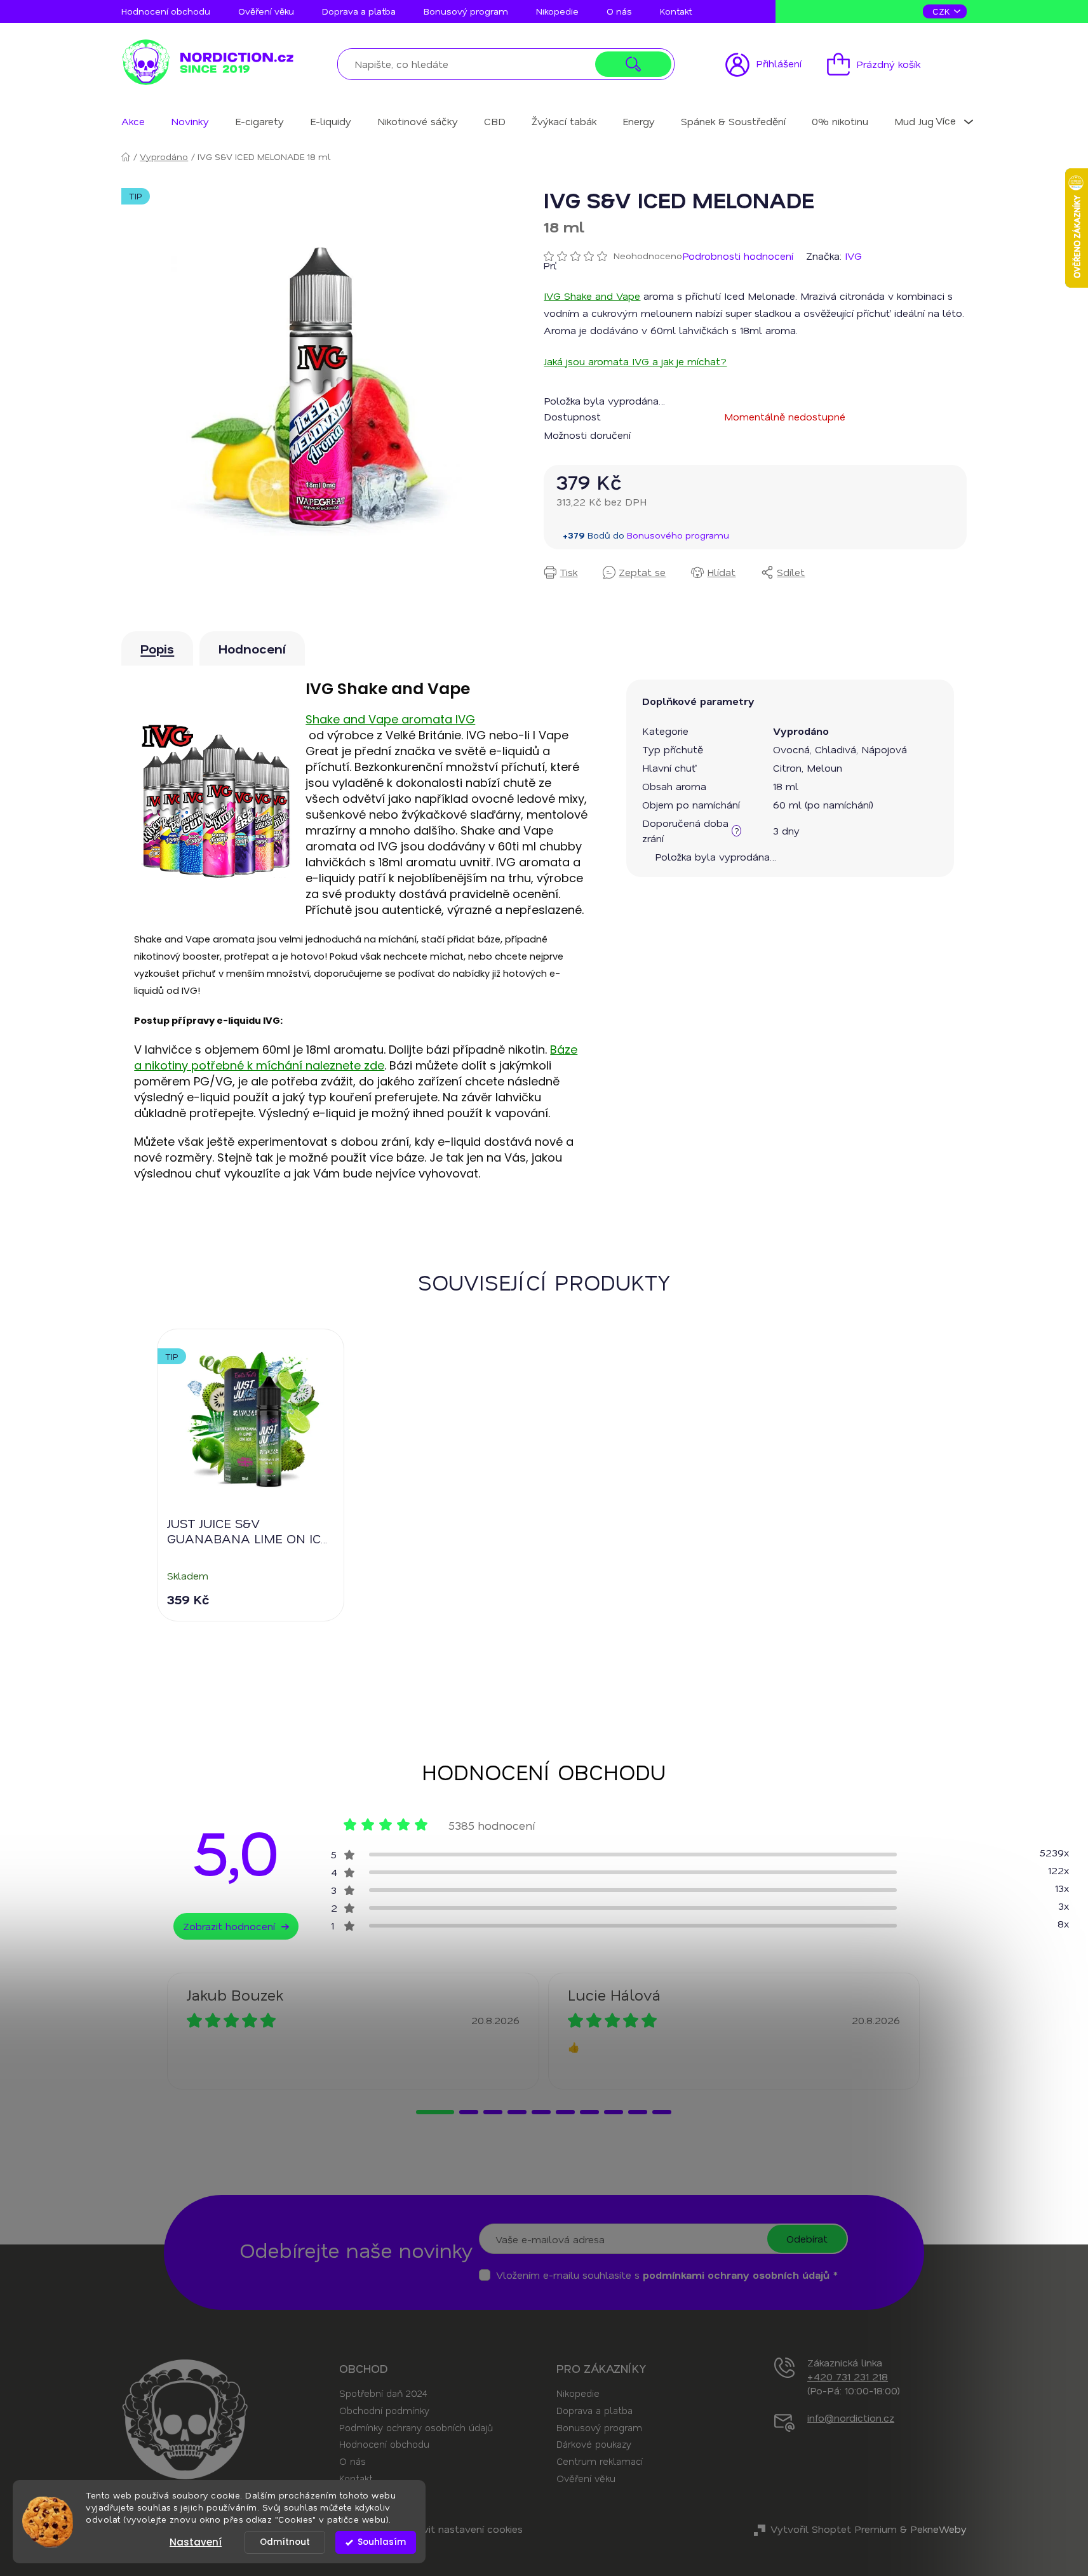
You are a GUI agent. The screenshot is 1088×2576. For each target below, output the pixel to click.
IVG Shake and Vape (592, 296)
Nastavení (196, 2542)
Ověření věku (266, 11)
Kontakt (676, 11)
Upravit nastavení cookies (462, 2529)
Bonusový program (466, 11)
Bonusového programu (678, 535)
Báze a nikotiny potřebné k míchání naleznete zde (356, 1057)
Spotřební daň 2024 (383, 2393)
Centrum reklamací (600, 2461)
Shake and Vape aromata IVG (390, 719)
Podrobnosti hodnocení (738, 256)
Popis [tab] (157, 648)
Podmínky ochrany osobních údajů (416, 2427)
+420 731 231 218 (848, 2376)
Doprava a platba (359, 11)
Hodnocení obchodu (166, 11)
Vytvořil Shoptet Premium (834, 2529)
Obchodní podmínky (384, 2410)
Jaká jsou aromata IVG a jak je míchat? (635, 361)
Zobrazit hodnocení (229, 1926)
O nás (619, 11)
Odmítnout (285, 2542)
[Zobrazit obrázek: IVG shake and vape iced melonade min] (320, 386)
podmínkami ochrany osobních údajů (736, 2275)
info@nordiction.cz (851, 2418)
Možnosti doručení (587, 435)
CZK (943, 11)
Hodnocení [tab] (252, 648)
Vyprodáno (801, 731)
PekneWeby (938, 2529)
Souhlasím (382, 2542)
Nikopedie (557, 11)
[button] (435, 2112)
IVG (853, 256)
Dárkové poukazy (594, 2444)
